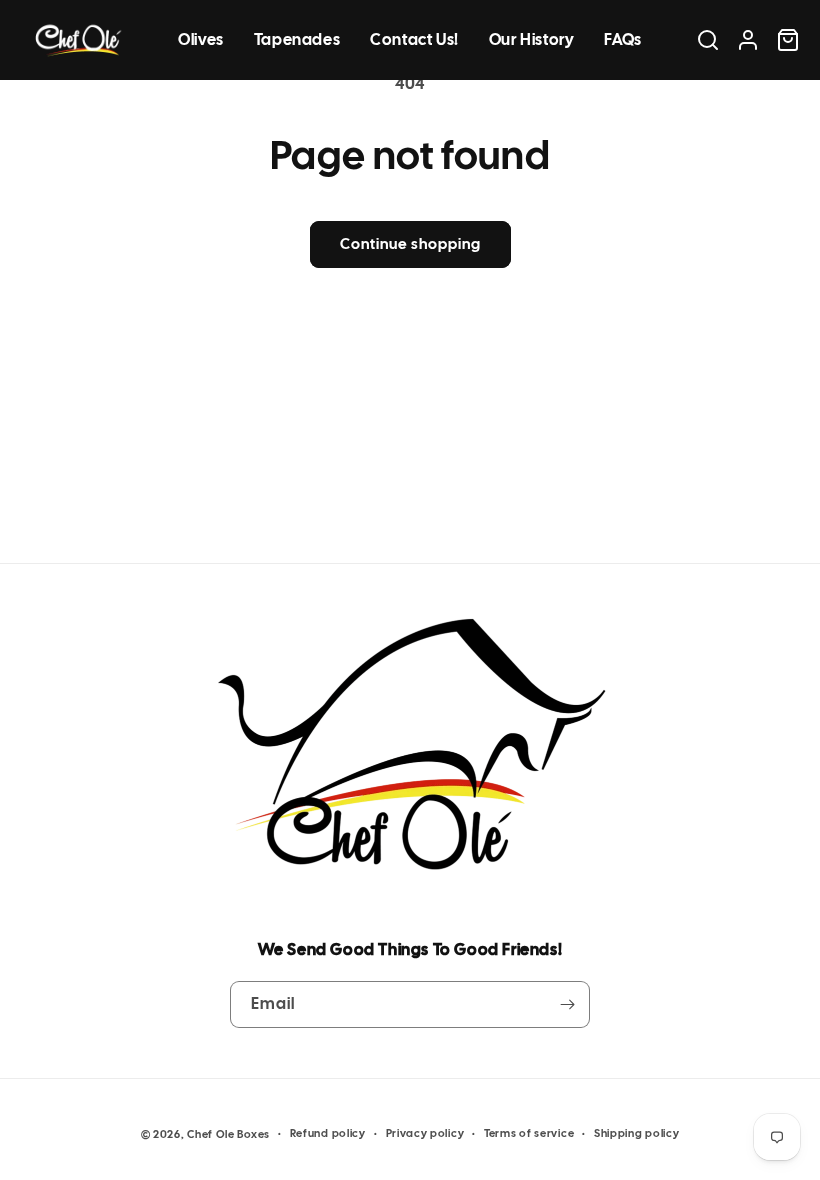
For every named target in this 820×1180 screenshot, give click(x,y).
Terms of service (529, 1133)
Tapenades (297, 39)
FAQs (622, 39)
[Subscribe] (567, 1004)
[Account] (748, 40)
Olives (201, 39)
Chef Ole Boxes (228, 1134)
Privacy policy (425, 1133)
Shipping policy (637, 1133)
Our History (532, 39)
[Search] (708, 40)
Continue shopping (410, 244)
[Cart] (788, 40)
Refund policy (328, 1133)
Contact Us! (414, 39)
